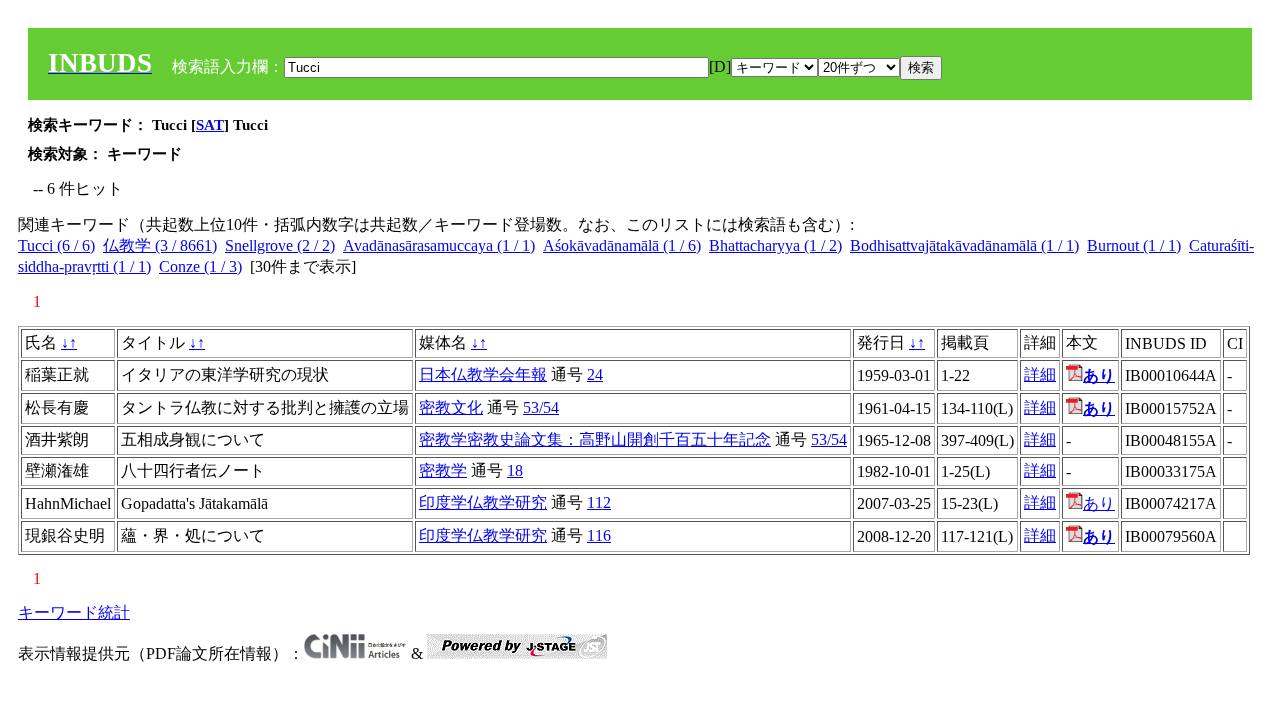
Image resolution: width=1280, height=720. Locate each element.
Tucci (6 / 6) (56, 245)
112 (599, 502)
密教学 (443, 470)
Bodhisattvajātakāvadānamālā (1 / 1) (964, 245)
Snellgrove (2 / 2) (280, 245)
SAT (210, 125)
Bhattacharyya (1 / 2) (775, 245)
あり (1099, 503)
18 (515, 470)
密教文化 (451, 407)
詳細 (1040, 374)
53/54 (541, 407)
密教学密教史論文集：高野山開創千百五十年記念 (595, 439)
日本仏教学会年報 (483, 374)
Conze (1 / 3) (200, 266)
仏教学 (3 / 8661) (160, 245)
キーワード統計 (74, 612)
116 (599, 535)
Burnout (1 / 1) (1134, 245)
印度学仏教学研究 (483, 502)
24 (595, 374)
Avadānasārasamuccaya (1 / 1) (439, 245)
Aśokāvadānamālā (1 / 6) (622, 245)
